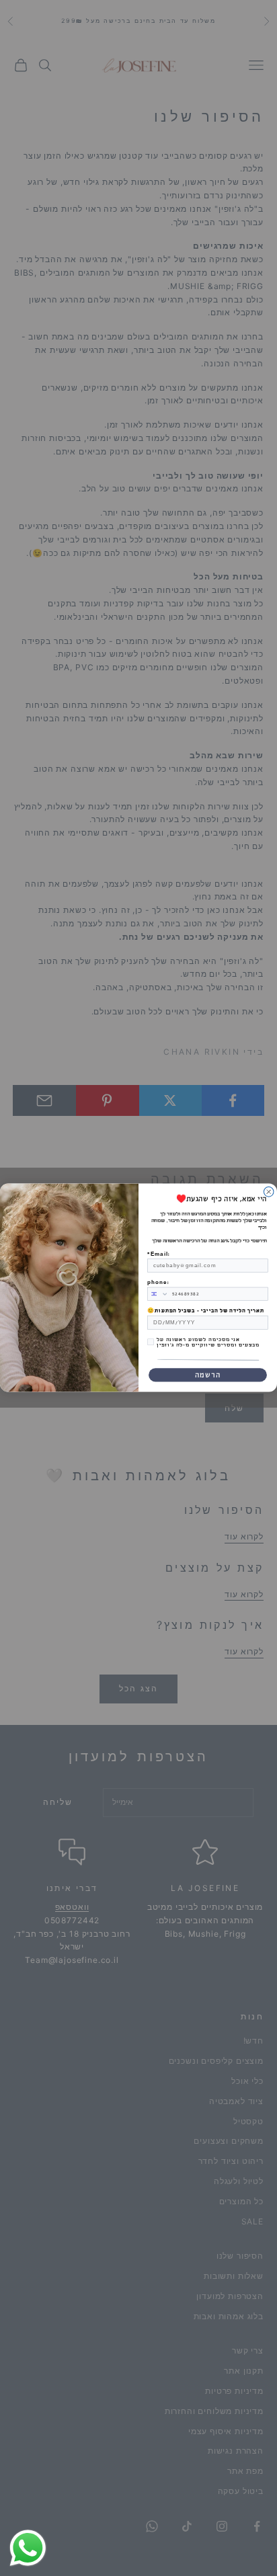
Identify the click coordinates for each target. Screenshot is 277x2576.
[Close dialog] (269, 1192)
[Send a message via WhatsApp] (28, 2548)
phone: (158, 1283)
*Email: (158, 1254)
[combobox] (158, 1294)
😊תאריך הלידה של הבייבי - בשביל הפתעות (206, 1311)
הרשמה (208, 1375)
